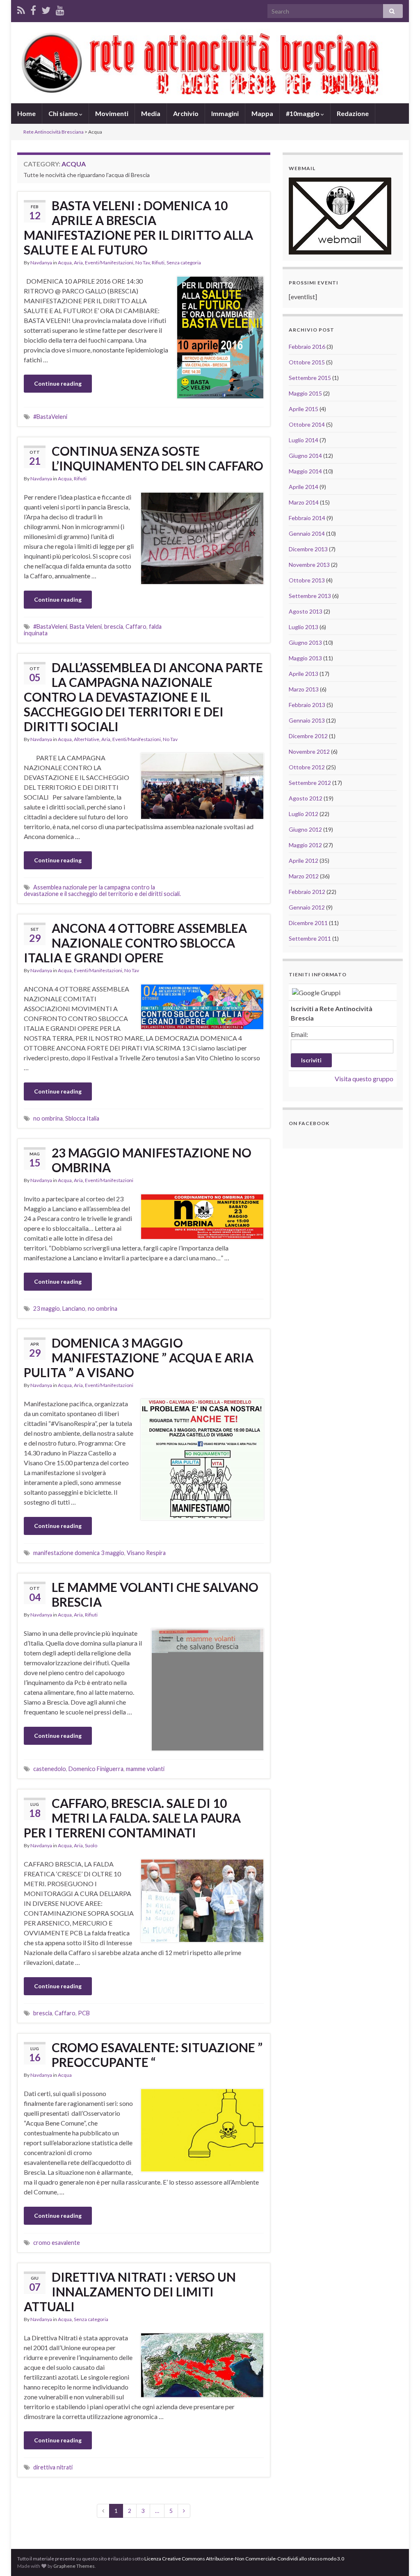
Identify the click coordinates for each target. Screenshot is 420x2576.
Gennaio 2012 (307, 907)
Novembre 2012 (309, 751)
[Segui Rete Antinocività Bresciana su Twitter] (46, 9)
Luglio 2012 (304, 814)
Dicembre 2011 (308, 923)
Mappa (262, 113)
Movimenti (112, 113)
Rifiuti (158, 263)
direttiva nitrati (53, 2467)
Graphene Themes (74, 2566)
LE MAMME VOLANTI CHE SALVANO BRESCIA (155, 1594)
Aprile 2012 (304, 861)
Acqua (65, 263)
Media (151, 113)
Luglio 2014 (304, 440)
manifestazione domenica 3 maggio (79, 1553)
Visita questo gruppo (364, 1079)
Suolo (91, 1845)
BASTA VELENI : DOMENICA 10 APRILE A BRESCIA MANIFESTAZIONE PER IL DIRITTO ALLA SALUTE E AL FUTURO (138, 227)
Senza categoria (184, 263)
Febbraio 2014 (307, 518)
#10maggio (303, 113)
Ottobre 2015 (307, 362)
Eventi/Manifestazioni (109, 263)
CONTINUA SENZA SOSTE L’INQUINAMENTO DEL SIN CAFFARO (157, 458)
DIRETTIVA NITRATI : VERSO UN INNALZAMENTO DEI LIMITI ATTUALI (130, 2292)
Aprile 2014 (304, 487)
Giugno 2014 (305, 456)
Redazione (353, 113)
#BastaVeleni (50, 417)
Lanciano (74, 1308)
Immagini (225, 113)
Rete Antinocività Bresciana (54, 132)
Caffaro (136, 626)
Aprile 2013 (304, 674)
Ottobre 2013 (307, 580)
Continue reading (58, 383)
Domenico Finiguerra (96, 1769)
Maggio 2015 (305, 393)
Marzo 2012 (304, 876)
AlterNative (87, 739)
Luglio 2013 (304, 627)
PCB (84, 2013)
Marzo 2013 (304, 689)
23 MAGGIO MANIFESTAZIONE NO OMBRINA (152, 1160)
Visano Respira (146, 1553)
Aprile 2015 (304, 409)
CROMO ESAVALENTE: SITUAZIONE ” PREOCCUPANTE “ (157, 2055)
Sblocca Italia (82, 1118)
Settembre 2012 (310, 783)
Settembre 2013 (310, 596)
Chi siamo (64, 113)
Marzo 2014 (304, 502)
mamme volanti (145, 1769)
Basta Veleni (86, 626)
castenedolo (50, 1769)
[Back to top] (402, 2558)
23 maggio (47, 1308)
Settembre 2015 (310, 378)
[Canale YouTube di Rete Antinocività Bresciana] (60, 9)
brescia (114, 626)
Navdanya (41, 263)
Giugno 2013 (305, 642)
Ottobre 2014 (307, 424)
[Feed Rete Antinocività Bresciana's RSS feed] (21, 9)
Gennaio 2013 (307, 720)
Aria (78, 263)
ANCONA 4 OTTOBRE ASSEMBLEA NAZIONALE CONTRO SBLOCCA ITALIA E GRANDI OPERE (135, 943)
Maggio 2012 (305, 845)
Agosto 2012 (306, 798)
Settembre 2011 (310, 938)
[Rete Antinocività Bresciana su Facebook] (33, 9)
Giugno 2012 (305, 829)
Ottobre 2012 (307, 767)
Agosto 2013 (306, 611)
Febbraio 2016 (307, 347)
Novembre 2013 (309, 565)
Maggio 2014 (305, 471)
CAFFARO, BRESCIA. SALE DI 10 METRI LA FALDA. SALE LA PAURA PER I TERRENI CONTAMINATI (132, 1818)
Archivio (186, 113)
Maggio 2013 (305, 658)
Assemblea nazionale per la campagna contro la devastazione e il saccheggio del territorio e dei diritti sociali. (102, 890)
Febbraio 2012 (307, 892)
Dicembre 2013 (308, 549)
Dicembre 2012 (308, 736)
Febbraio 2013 (307, 705)
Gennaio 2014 (307, 533)
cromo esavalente (57, 2243)
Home (26, 113)
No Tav (143, 263)
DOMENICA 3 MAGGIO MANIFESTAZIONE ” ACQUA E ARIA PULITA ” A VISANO (139, 1357)
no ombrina (48, 1118)
